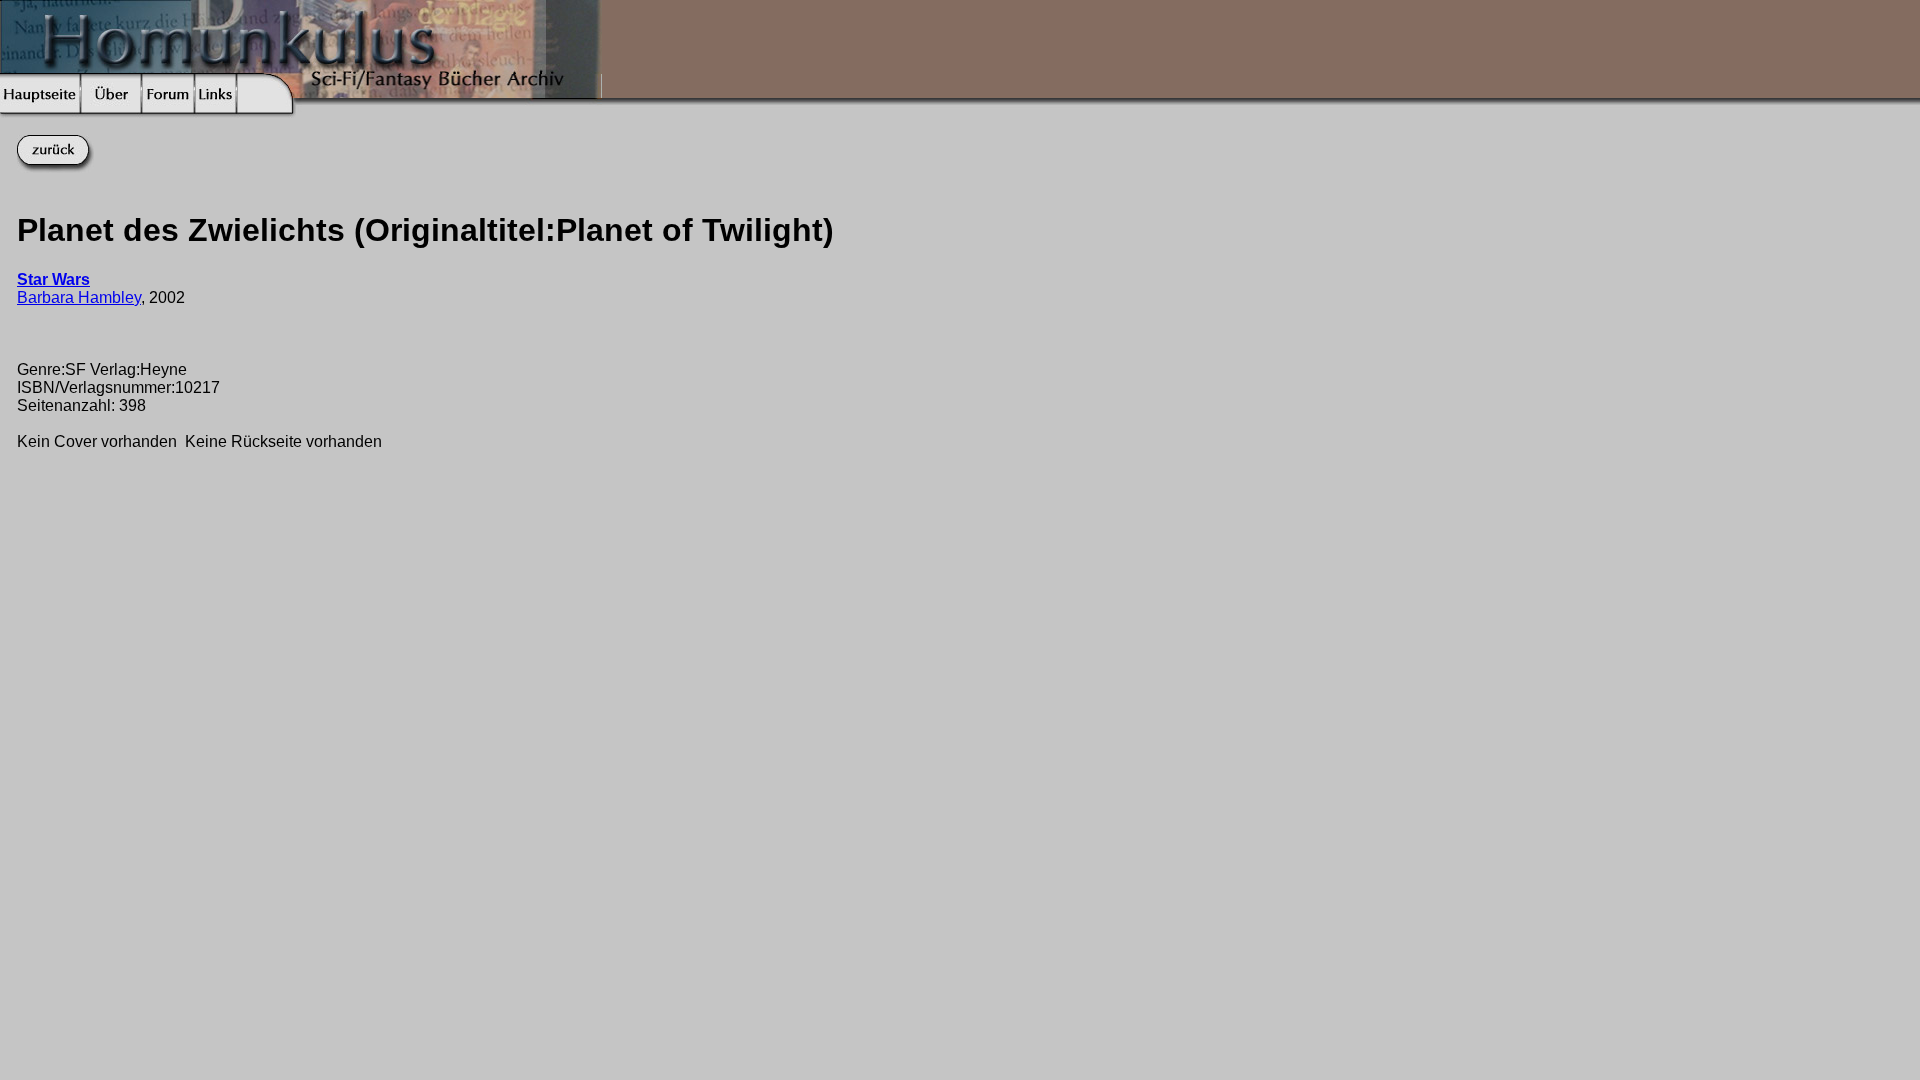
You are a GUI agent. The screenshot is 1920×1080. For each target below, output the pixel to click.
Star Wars (53, 279)
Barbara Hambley (79, 297)
